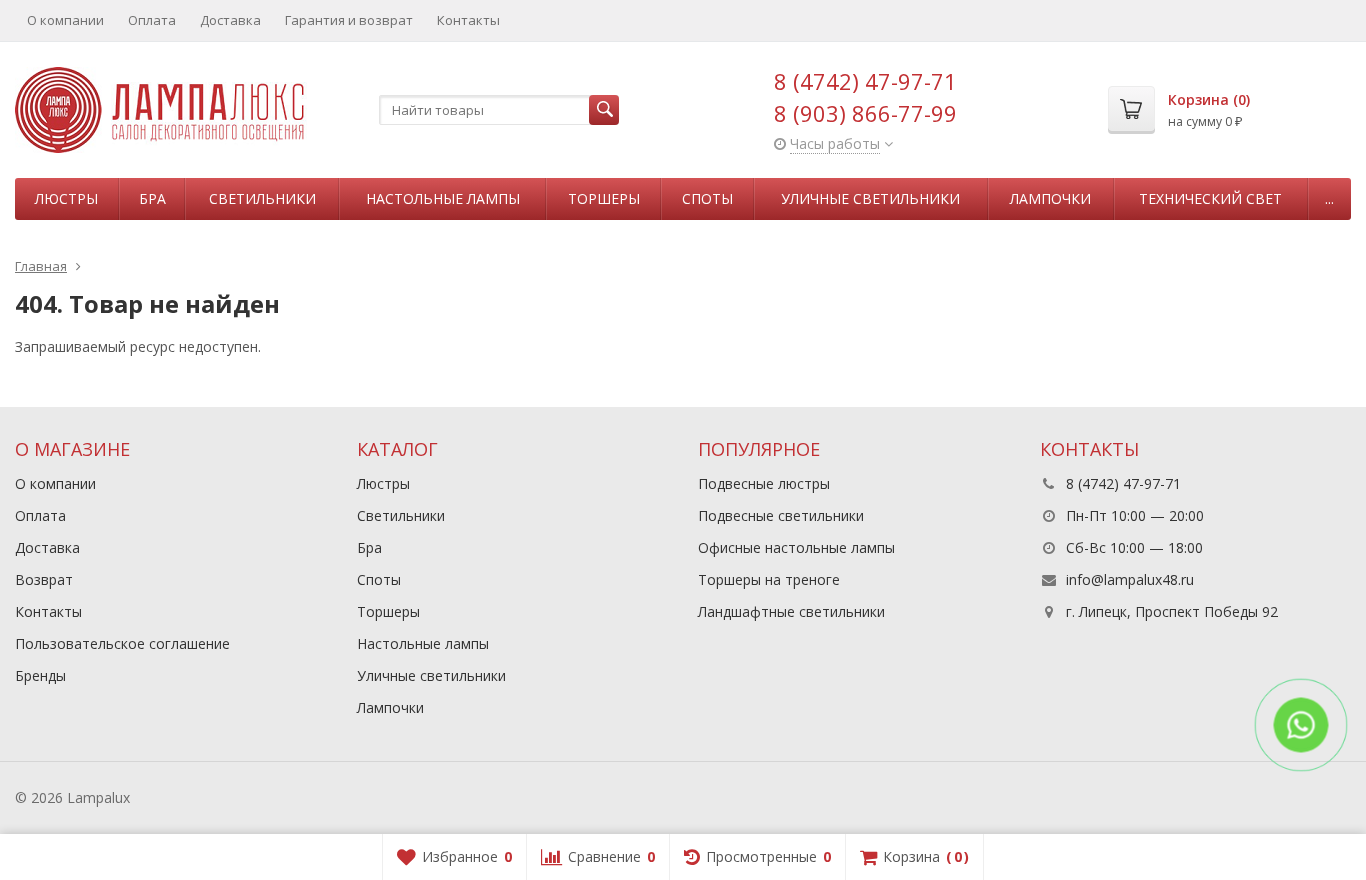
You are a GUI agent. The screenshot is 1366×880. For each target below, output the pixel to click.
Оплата (152, 20)
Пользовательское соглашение (122, 643)
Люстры (66, 198)
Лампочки (1050, 198)
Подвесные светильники (781, 515)
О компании (65, 20)
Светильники (262, 198)
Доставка (230, 20)
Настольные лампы (443, 198)
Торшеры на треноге (769, 579)
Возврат (44, 579)
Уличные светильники (870, 198)
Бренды (40, 675)
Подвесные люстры (764, 483)
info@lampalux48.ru (1130, 579)
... (1329, 198)
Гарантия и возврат (349, 20)
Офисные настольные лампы (796, 547)
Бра (152, 198)
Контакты (468, 20)
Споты (707, 198)
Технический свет (1210, 198)
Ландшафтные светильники (791, 611)
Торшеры (604, 198)
